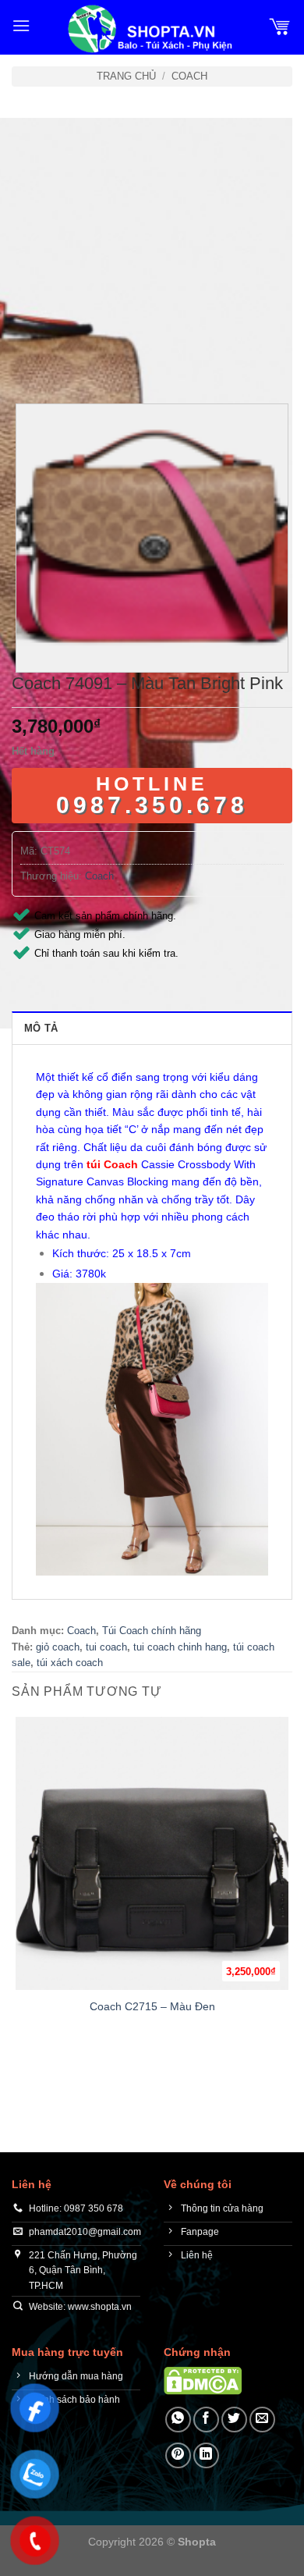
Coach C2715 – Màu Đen (152, 2007)
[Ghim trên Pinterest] (178, 2455)
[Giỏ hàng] (280, 26)
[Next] (70, 361)
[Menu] (21, 25)
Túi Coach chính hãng (152, 1631)
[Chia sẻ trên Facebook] (206, 2420)
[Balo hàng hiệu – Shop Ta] (149, 29)
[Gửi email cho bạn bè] (262, 2420)
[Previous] (27, 361)
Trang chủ (126, 76)
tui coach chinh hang (180, 1647)
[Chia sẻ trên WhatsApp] (178, 2420)
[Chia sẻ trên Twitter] (234, 2420)
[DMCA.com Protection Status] (203, 2380)
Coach (189, 76)
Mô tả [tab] (41, 1028)
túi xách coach (70, 1663)
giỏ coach (58, 1647)
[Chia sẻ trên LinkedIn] (206, 2455)
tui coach (106, 1647)
